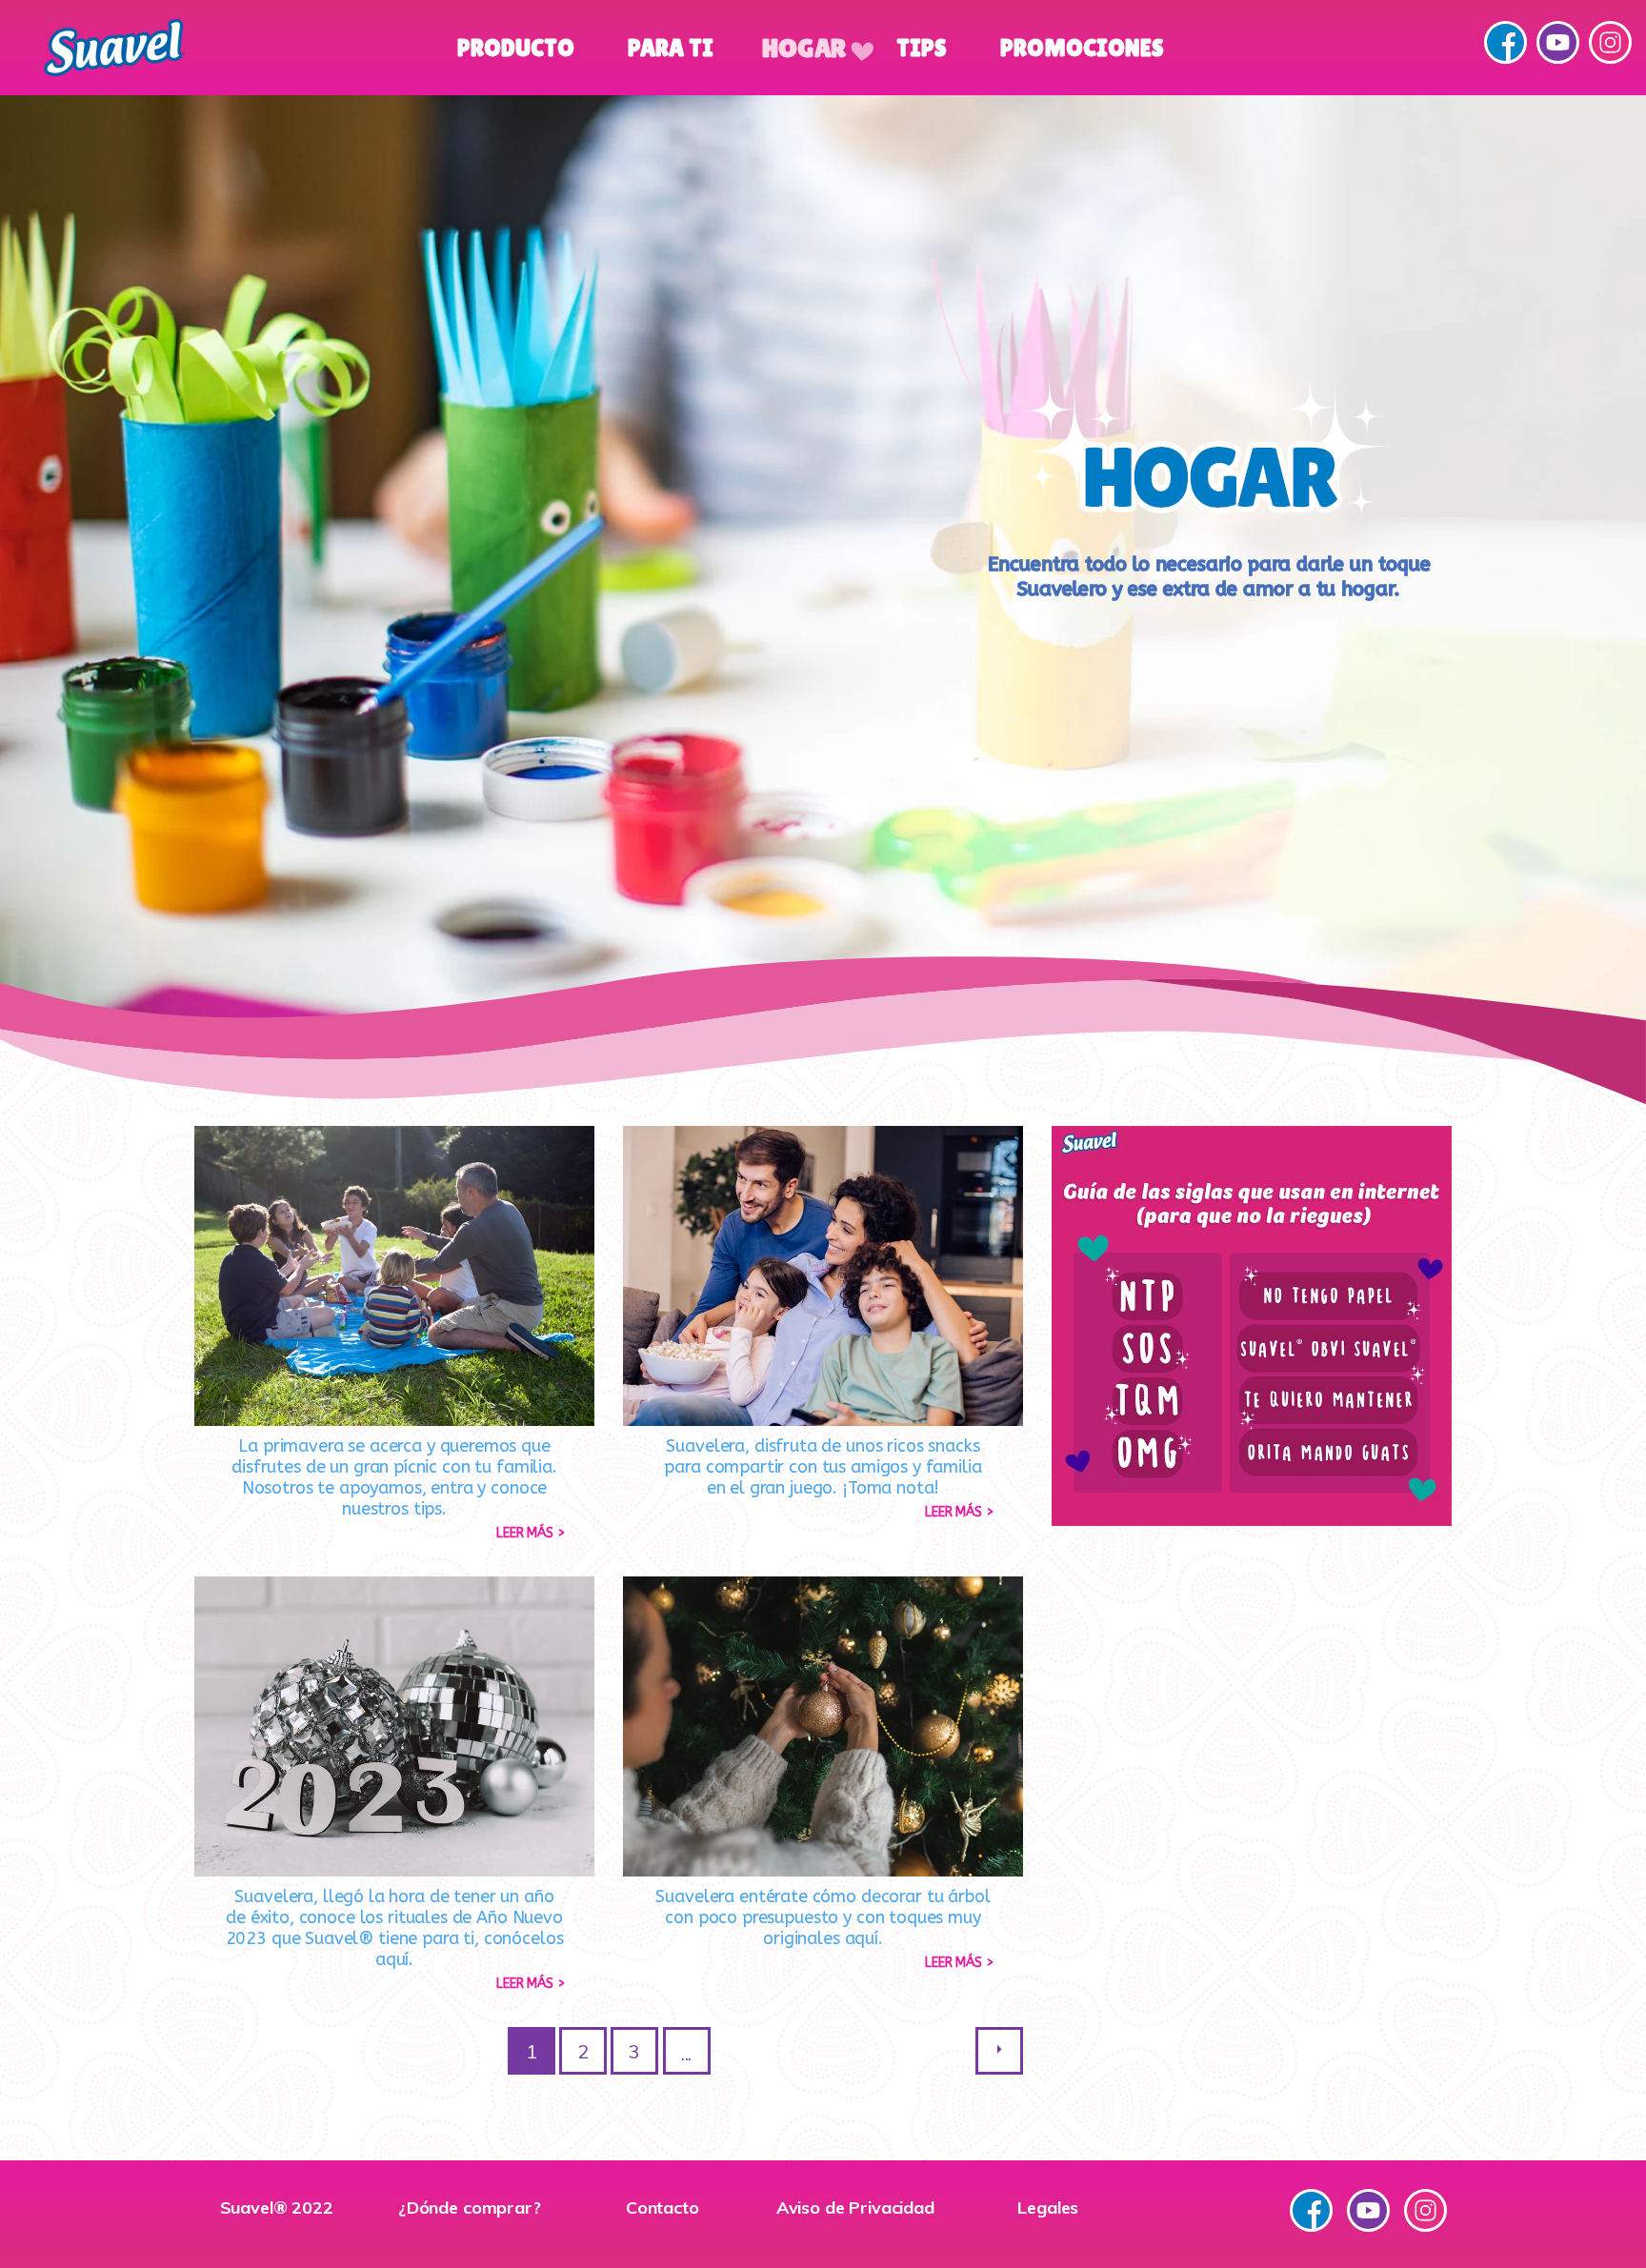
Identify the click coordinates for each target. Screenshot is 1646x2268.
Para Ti (671, 48)
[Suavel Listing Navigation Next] (999, 2051)
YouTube (1558, 48)
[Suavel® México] (114, 48)
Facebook (1505, 48)
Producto (516, 48)
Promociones (1082, 48)
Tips (922, 48)
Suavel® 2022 (277, 2208)
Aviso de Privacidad (855, 2208)
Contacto (662, 2208)
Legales (1048, 2208)
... (687, 2053)
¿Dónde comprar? (470, 2208)
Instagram (1610, 48)
